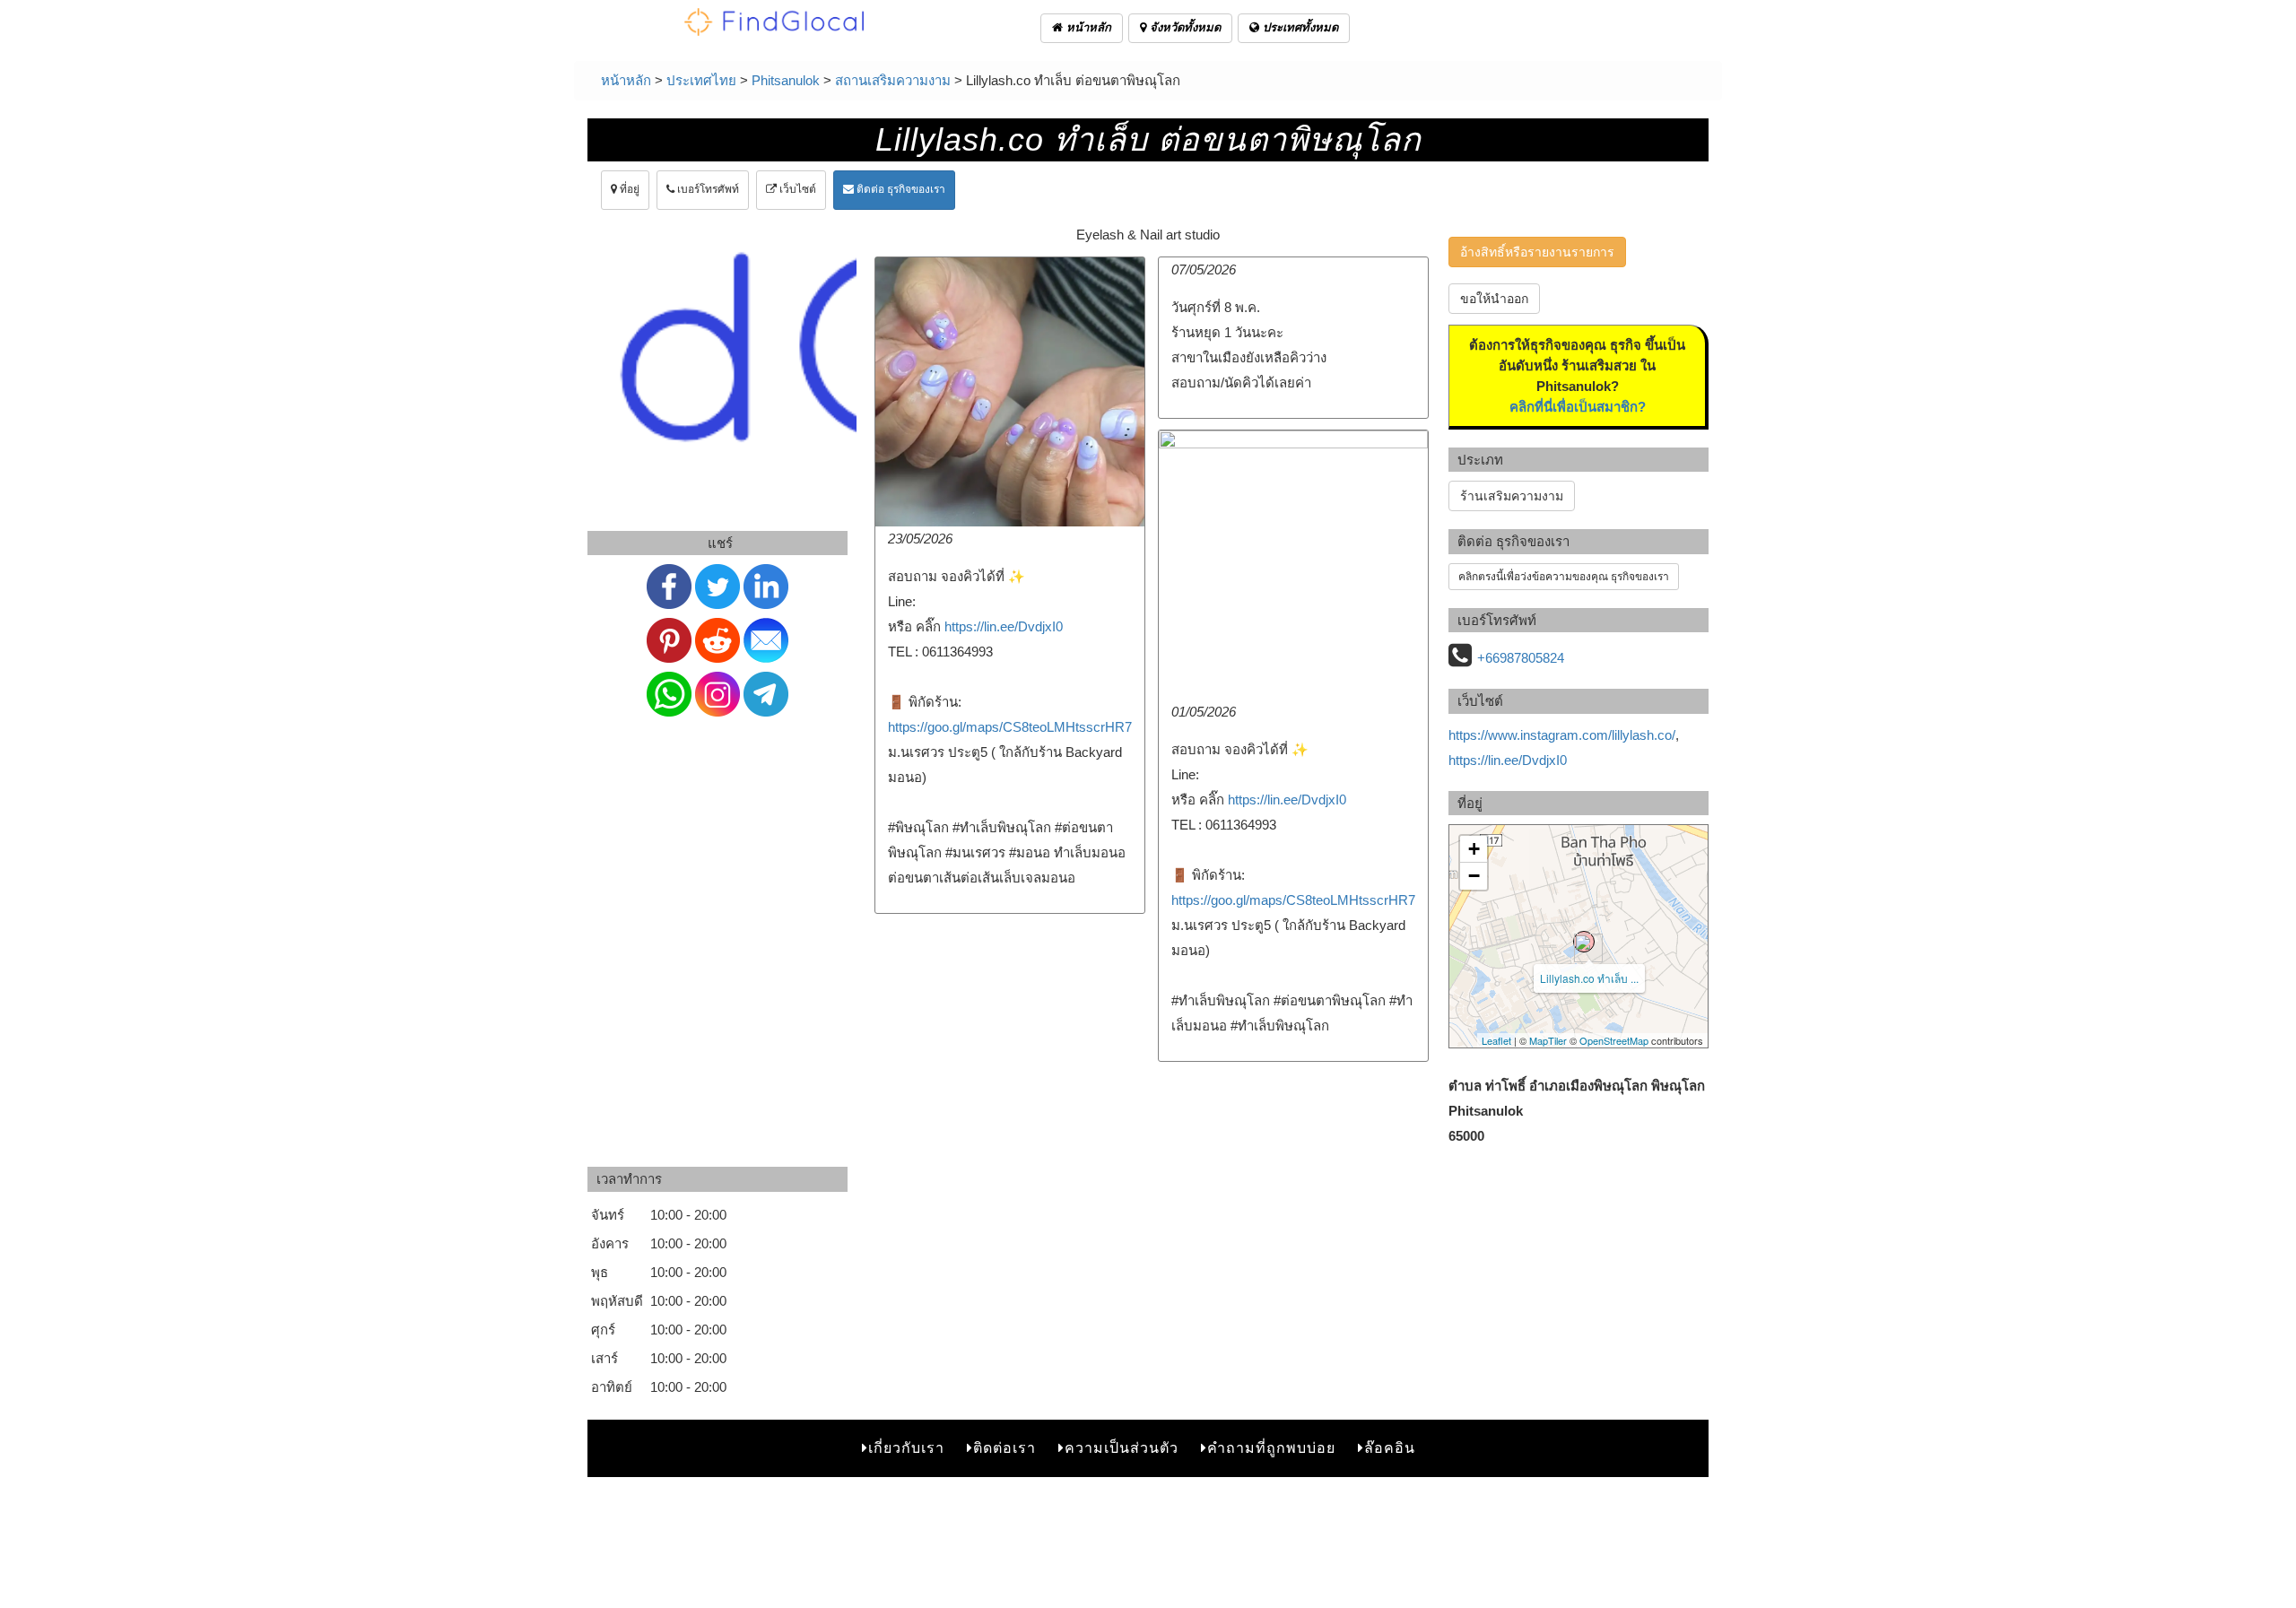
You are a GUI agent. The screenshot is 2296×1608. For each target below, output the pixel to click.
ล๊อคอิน (1390, 1448)
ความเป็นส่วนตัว (1122, 1448)
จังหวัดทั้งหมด (1183, 27)
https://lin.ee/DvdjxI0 (1004, 626)
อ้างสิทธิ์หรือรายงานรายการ (1537, 252)
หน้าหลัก (1087, 27)
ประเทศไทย (701, 80)
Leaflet (1496, 1040)
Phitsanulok (786, 80)
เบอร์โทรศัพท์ (707, 189)
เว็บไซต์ (796, 189)
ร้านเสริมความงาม (1512, 496)
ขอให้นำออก (1494, 299)
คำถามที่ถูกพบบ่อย (1271, 1448)
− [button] (1474, 876)
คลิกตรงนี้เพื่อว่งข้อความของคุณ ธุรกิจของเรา (1564, 577)
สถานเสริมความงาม (893, 80)
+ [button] (1474, 849)
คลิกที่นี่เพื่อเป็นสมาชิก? (1578, 407)
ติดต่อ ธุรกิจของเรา (900, 189)
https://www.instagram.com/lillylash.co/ (1562, 735)
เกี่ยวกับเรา (906, 1448)
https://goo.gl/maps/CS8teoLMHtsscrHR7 (1010, 727)
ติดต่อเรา (1004, 1448)
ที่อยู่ (628, 189)
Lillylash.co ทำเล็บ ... (1589, 978)
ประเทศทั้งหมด (1299, 27)
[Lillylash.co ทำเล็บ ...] (1584, 942)
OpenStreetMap (1614, 1040)
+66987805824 (1521, 658)
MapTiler (1548, 1040)
